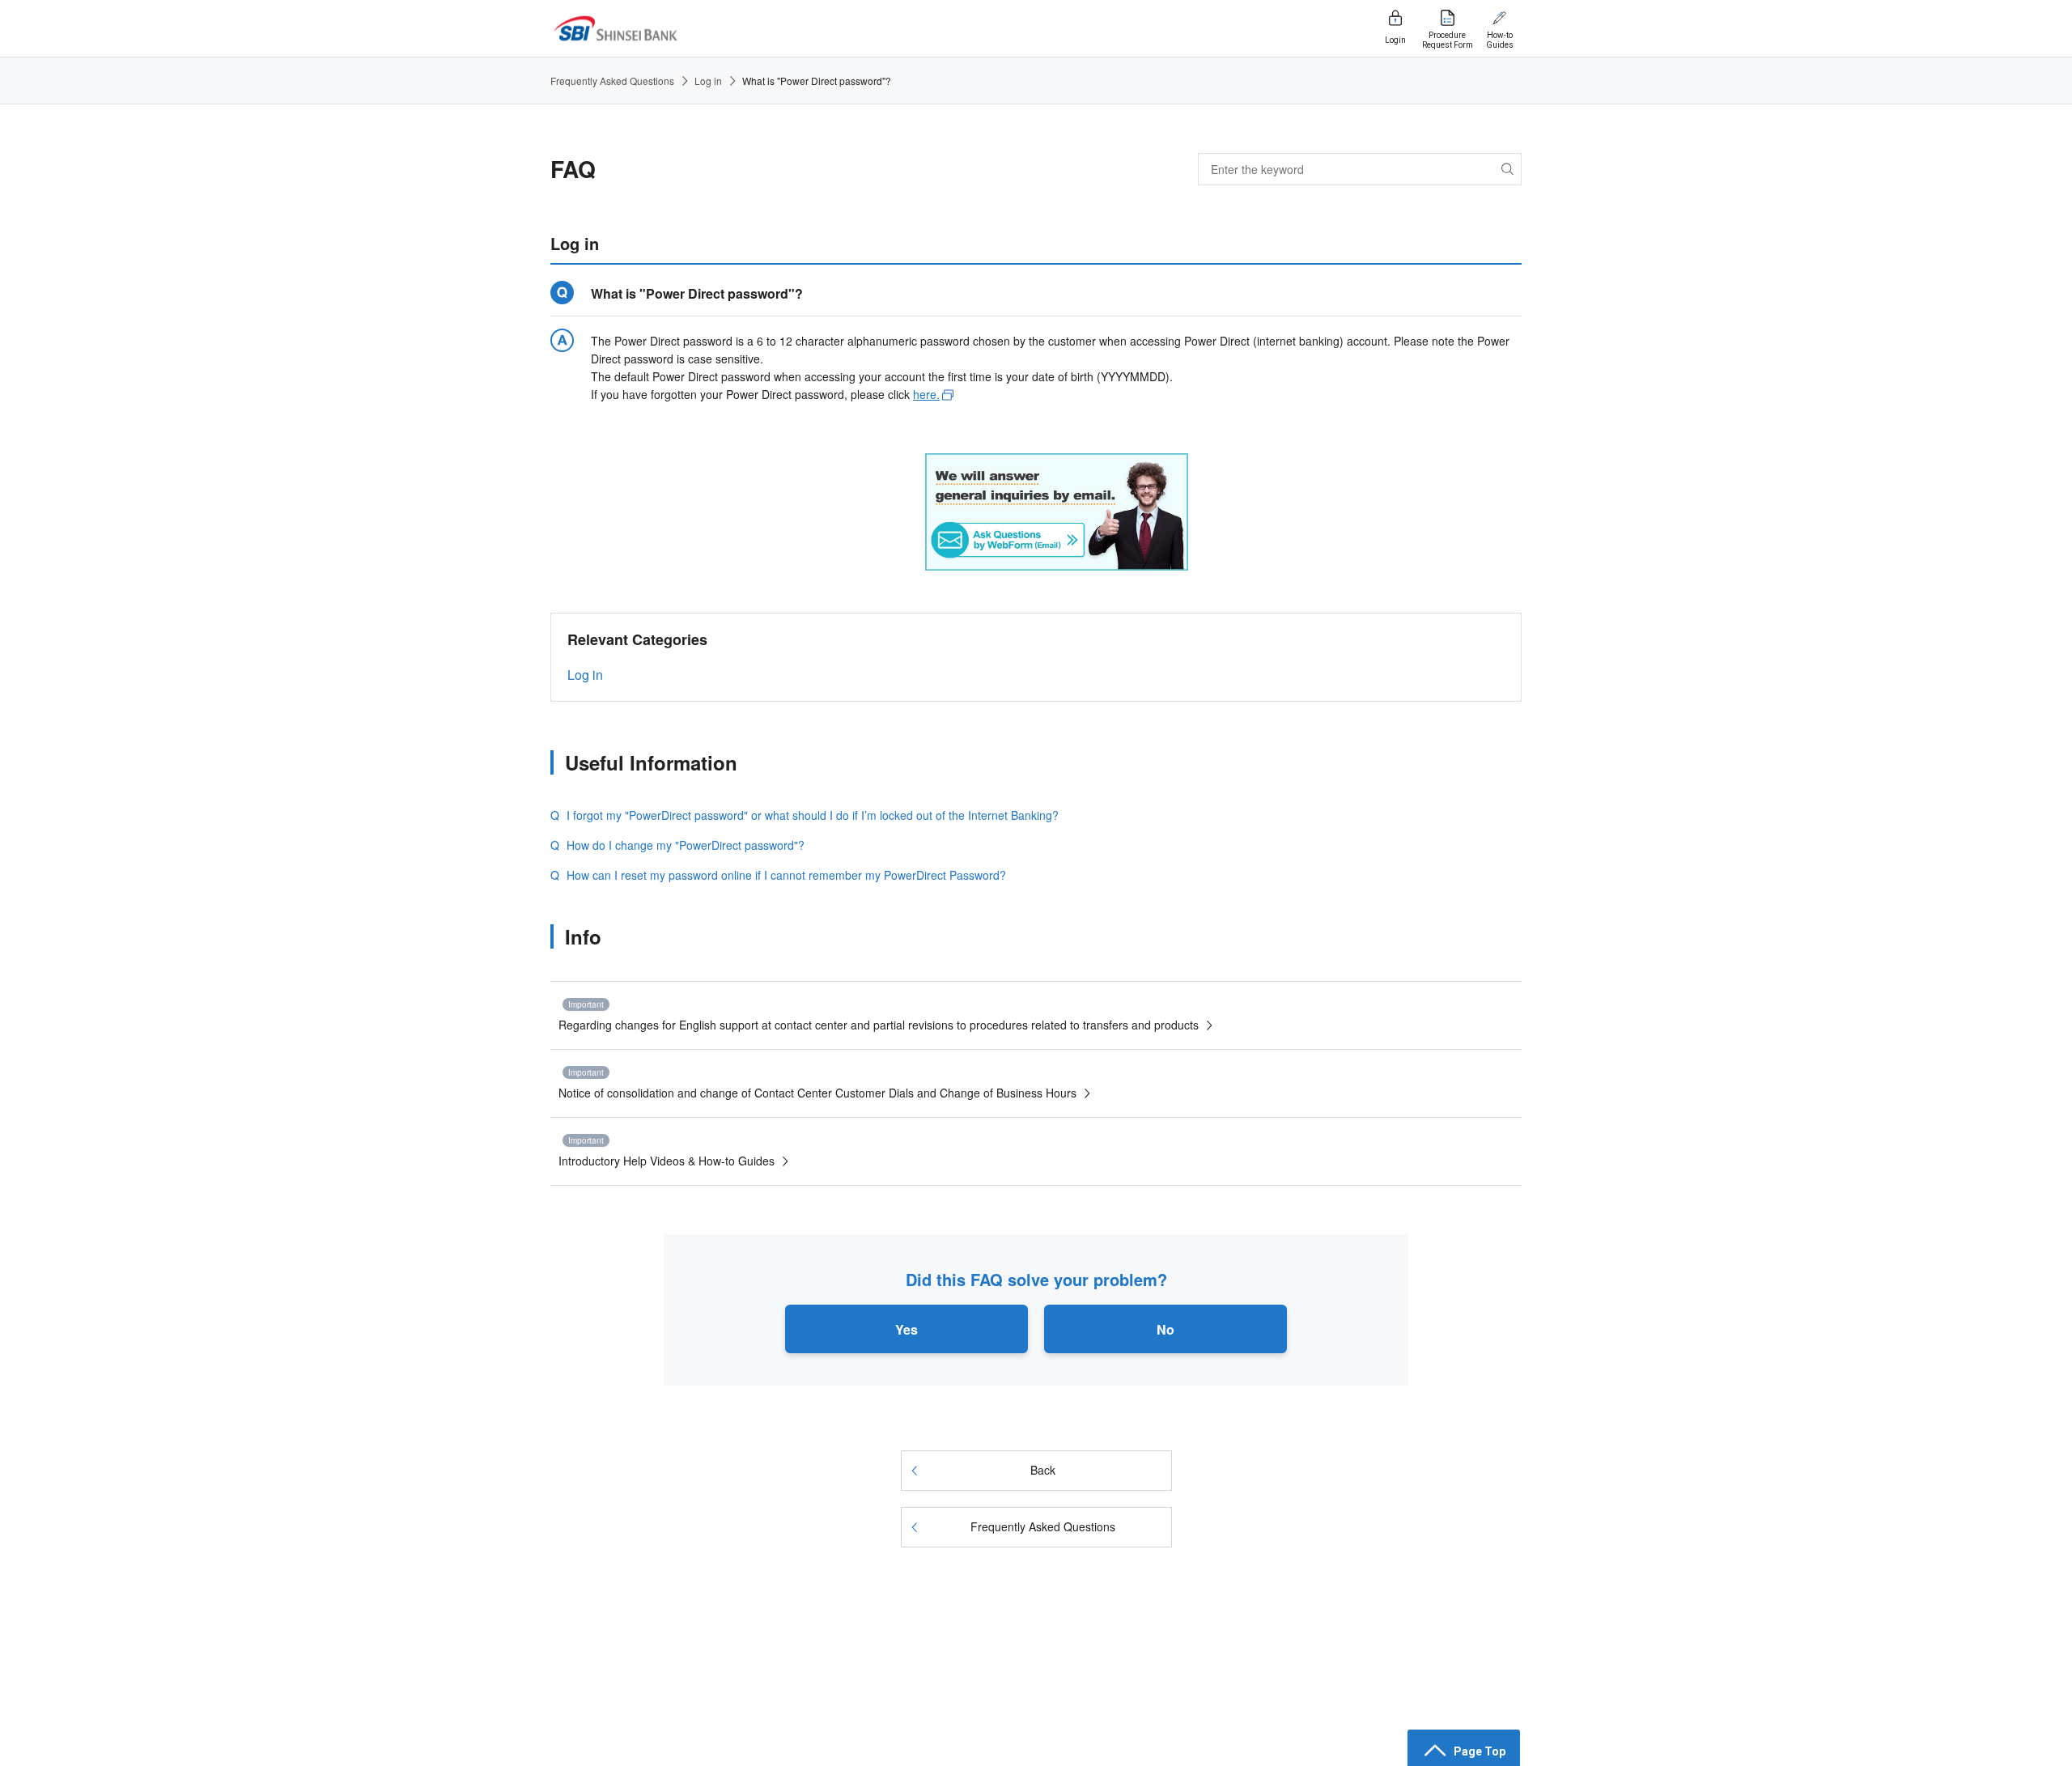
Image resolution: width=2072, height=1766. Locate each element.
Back (1043, 1470)
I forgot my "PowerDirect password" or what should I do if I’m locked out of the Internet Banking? (813, 815)
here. (926, 394)
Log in (708, 81)
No (1165, 1329)
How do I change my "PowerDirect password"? (686, 845)
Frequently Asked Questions (612, 81)
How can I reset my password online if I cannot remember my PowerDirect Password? (786, 875)
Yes (906, 1329)
